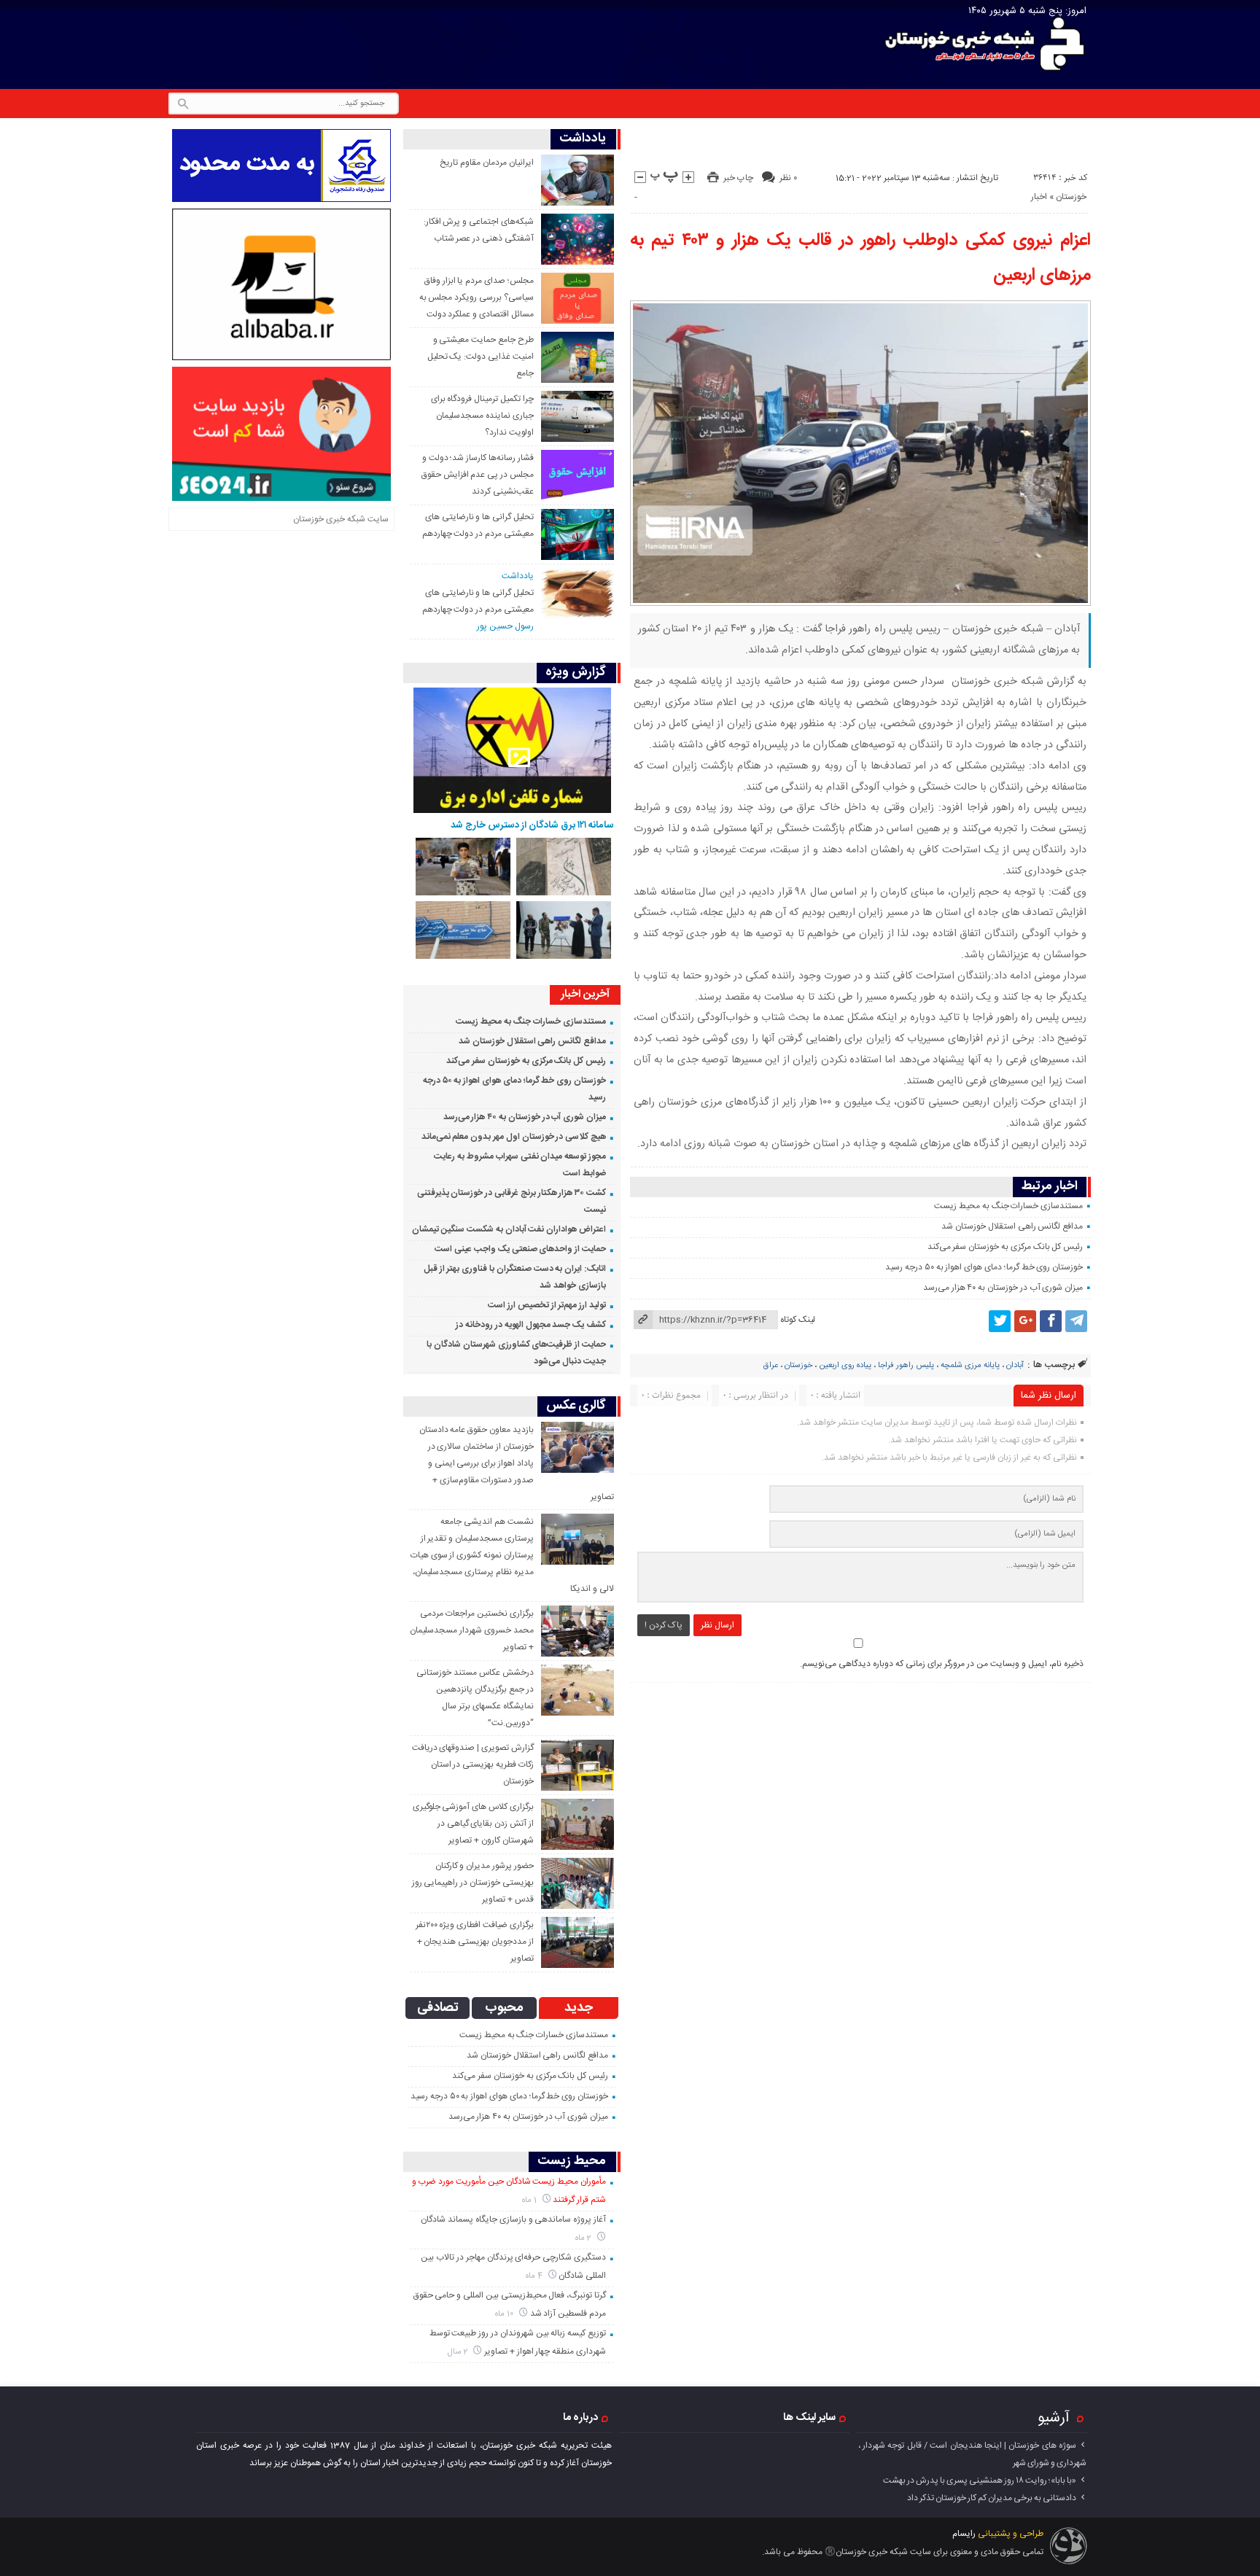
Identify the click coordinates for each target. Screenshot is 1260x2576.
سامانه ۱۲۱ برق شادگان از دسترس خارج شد (532, 825)
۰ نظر (788, 178)
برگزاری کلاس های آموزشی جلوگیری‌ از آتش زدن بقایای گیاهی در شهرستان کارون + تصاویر (473, 1824)
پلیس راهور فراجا (906, 1366)
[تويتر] (1000, 1321)
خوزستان (1071, 197)
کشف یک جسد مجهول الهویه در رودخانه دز (531, 1325)
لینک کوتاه (798, 1320)
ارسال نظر (717, 1625)
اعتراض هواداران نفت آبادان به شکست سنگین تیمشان (509, 1229)
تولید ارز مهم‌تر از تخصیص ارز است (547, 1305)
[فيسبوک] (1051, 1321)
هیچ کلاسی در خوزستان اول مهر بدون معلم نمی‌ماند (514, 1137)
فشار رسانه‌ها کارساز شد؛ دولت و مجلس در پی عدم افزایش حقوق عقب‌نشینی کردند (478, 475)
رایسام (964, 2534)
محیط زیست (572, 2161)
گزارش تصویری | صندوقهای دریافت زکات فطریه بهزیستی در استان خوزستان (473, 1764)
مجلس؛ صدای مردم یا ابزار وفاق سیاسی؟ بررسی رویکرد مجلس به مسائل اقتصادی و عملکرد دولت (477, 297)
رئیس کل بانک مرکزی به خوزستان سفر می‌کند (1006, 1247)
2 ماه (585, 2238)
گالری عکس (576, 1406)
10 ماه (505, 2314)
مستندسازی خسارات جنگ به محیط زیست (1008, 1206)
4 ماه (535, 2276)
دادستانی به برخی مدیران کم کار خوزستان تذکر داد (992, 2498)
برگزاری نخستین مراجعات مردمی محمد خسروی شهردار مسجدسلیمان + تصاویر (471, 1630)
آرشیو (1054, 2418)
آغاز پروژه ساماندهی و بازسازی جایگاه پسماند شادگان (513, 2219)
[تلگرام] (1076, 1321)
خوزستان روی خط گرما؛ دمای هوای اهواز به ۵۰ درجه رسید (984, 1267)
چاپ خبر (738, 178)
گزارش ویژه (576, 673)
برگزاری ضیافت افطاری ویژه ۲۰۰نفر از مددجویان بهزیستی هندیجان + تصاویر (475, 1942)
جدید (579, 2008)
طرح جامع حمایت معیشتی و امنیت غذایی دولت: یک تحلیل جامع (481, 357)
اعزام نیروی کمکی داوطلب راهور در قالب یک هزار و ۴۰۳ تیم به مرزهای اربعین (861, 258)
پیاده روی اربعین (845, 1366)
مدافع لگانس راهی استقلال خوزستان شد (1012, 1226)
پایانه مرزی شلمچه (970, 1366)
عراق (771, 1366)
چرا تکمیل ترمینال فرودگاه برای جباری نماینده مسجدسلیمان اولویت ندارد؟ (482, 416)
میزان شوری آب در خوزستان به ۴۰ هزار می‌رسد (1003, 1288)
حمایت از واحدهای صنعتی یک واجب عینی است (520, 1249)
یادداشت (583, 139)
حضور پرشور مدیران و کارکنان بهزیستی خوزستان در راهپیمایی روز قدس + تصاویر (473, 1883)
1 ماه (530, 2200)
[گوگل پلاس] (1025, 1321)
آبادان (1015, 1366)
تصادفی (438, 2008)
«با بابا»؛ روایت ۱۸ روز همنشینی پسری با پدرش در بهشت (980, 2480)
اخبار (1039, 197)
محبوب (504, 2008)
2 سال (459, 2352)
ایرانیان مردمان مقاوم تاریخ (486, 163)
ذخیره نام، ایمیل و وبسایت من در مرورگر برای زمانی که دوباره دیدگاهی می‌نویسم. (942, 1664)
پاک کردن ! (664, 1625)
